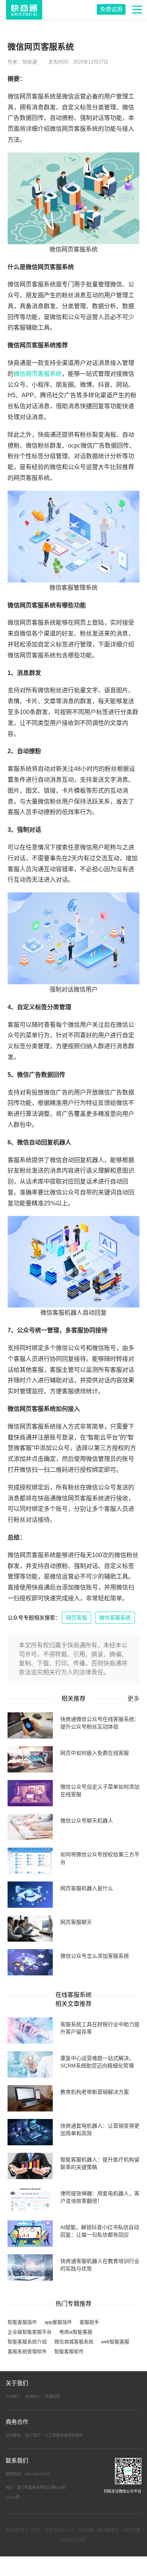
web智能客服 (115, 2342)
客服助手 (89, 2322)
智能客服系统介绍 (27, 2342)
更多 (133, 1699)
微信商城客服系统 (74, 2342)
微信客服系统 (115, 1618)
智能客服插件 (22, 2322)
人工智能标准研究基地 (64, 2435)
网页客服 (77, 1618)
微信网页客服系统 (38, 374)
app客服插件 (58, 2322)
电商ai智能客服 (76, 2332)
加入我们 (33, 2435)
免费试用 (111, 9)
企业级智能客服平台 (30, 2332)
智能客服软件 (69, 2351)
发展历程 (52, 2397)
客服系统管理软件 (27, 2351)
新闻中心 (33, 2397)
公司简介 (13, 2397)
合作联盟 (13, 2435)
